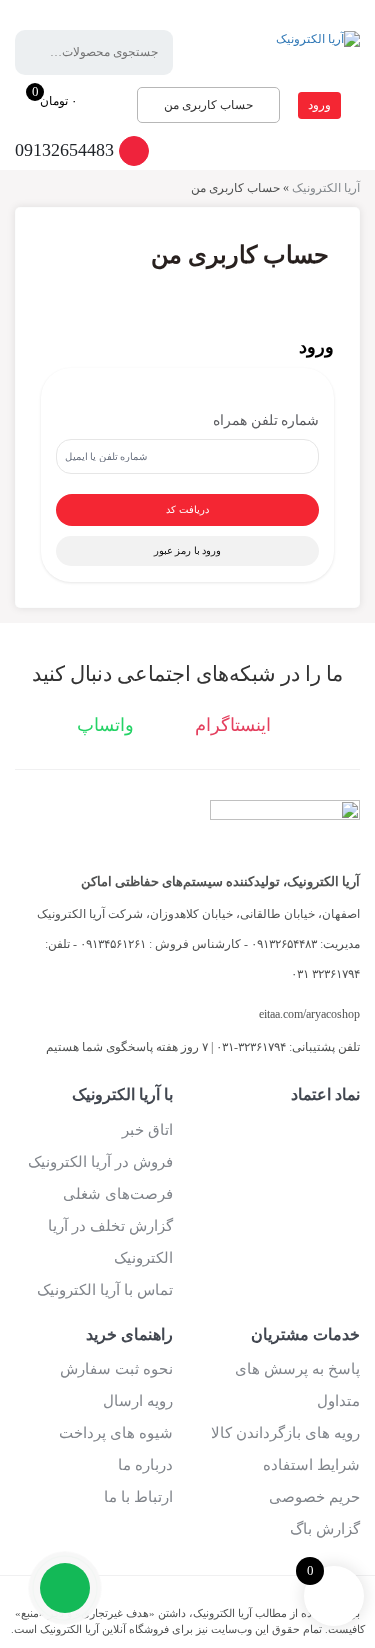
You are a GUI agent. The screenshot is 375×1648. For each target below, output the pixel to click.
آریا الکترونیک (326, 188)
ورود (319, 105)
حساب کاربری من (208, 105)
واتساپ (108, 725)
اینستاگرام (235, 725)
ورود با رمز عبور (188, 550)
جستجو (45, 52)
